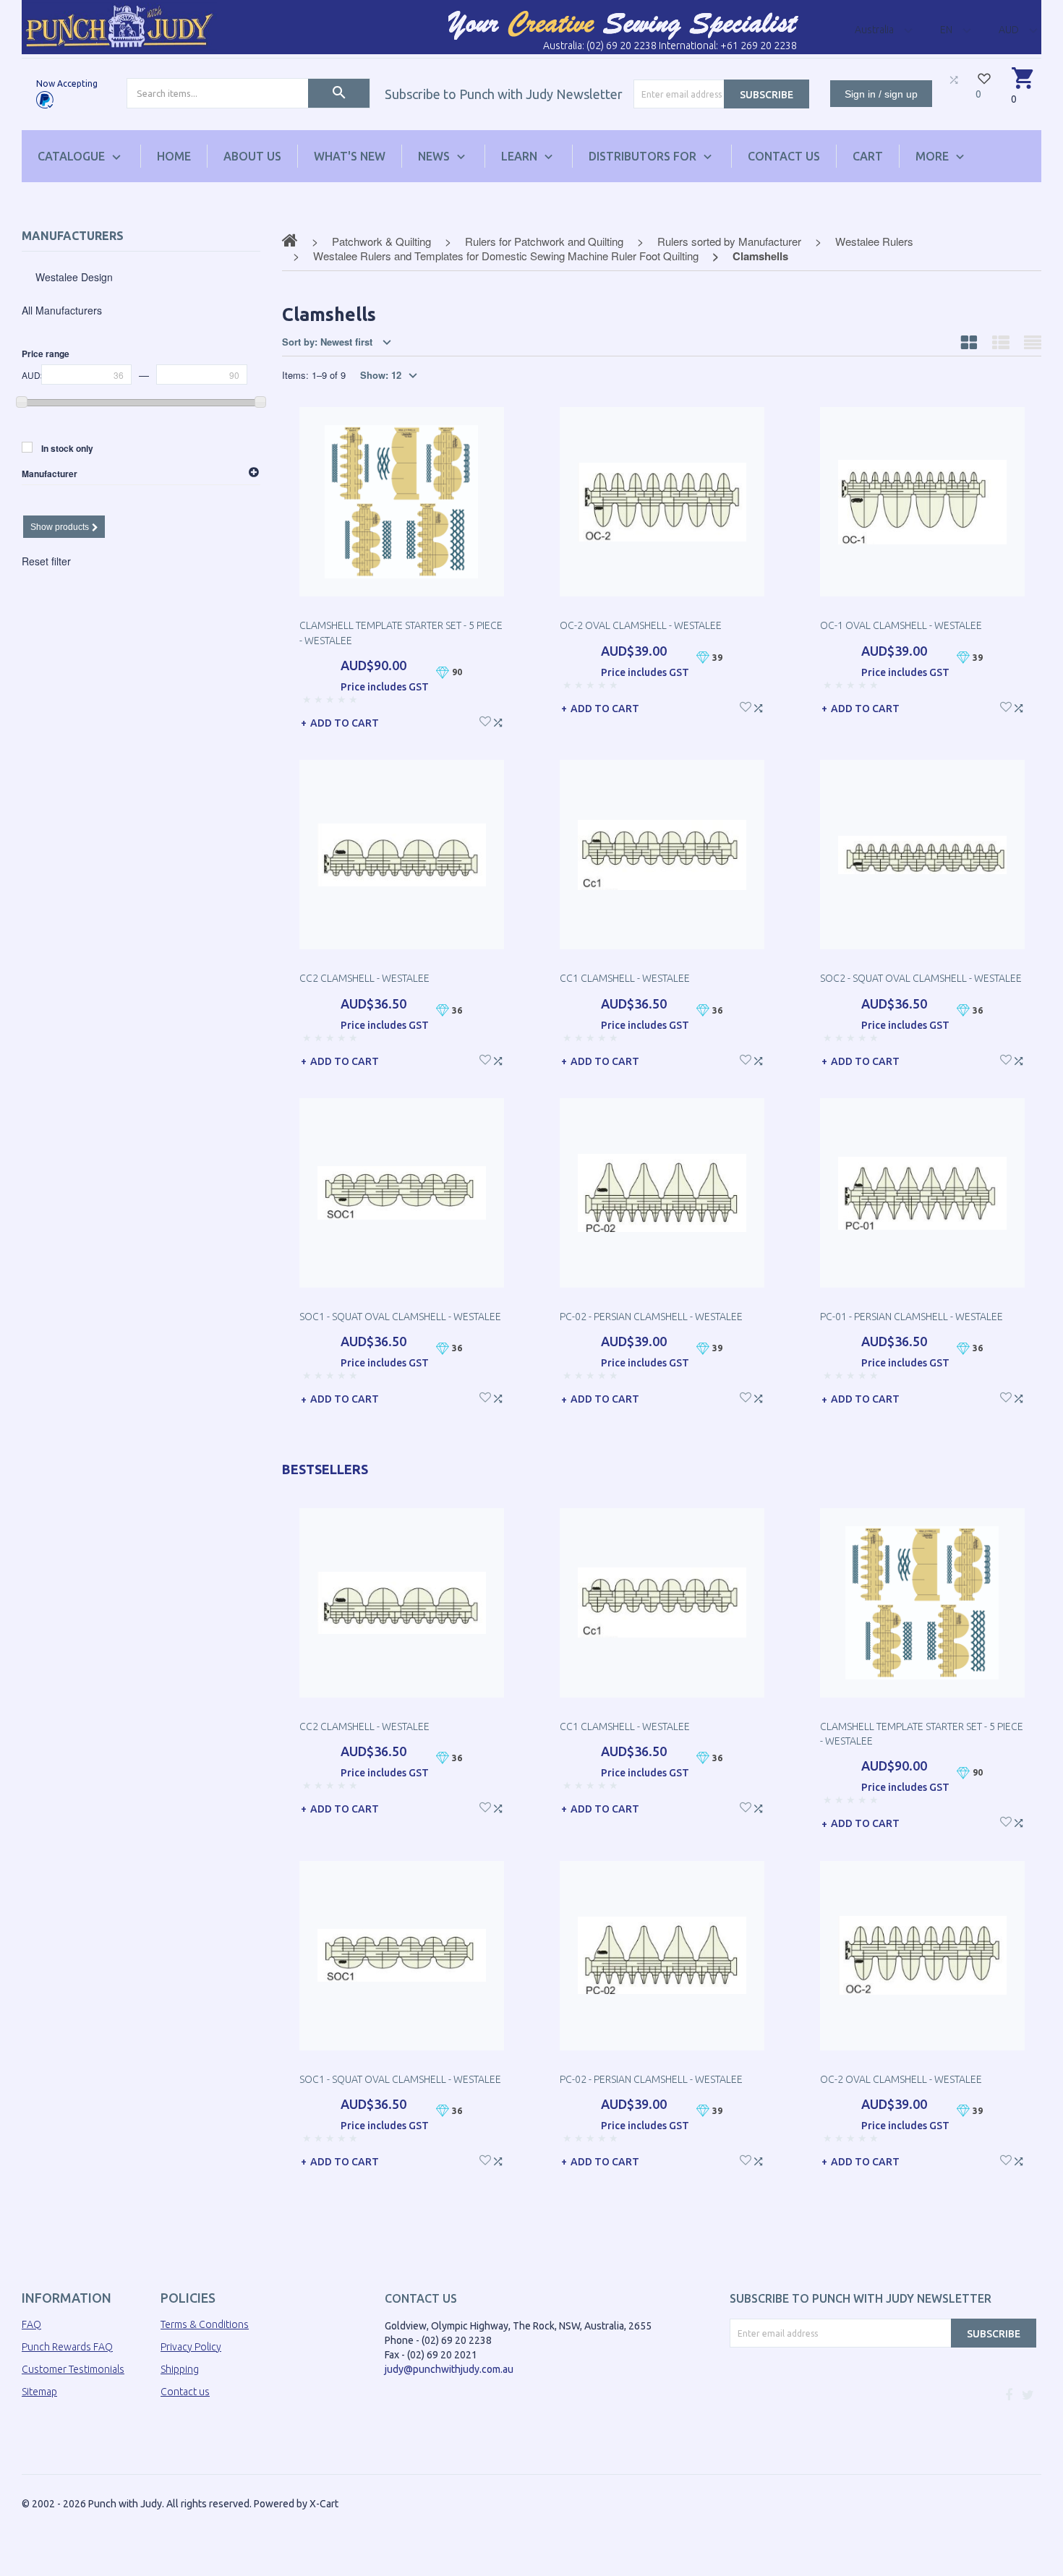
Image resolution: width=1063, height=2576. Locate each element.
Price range (46, 354)
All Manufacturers (62, 310)
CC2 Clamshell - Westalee (364, 978)
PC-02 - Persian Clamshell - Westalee (651, 1317)
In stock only (67, 448)
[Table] (1033, 342)
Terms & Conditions (205, 2324)
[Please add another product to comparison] (954, 80)
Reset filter (46, 561)
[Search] (339, 93)
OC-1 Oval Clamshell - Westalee (901, 625)
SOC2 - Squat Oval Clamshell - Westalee (921, 978)
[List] (1001, 342)
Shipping (180, 2369)
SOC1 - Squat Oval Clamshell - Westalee (400, 1317)
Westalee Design (74, 277)
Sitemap (39, 2392)
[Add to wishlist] (485, 720)
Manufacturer (50, 474)
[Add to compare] (498, 720)
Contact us (185, 2392)
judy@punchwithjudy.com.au (449, 2369)
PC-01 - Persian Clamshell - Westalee (912, 1317)
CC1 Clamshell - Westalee (625, 978)
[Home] (119, 26)
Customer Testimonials (73, 2369)
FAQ (31, 2324)
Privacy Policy (191, 2347)
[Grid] (969, 342)
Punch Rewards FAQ (67, 2347)
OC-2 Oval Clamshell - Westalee (641, 625)
